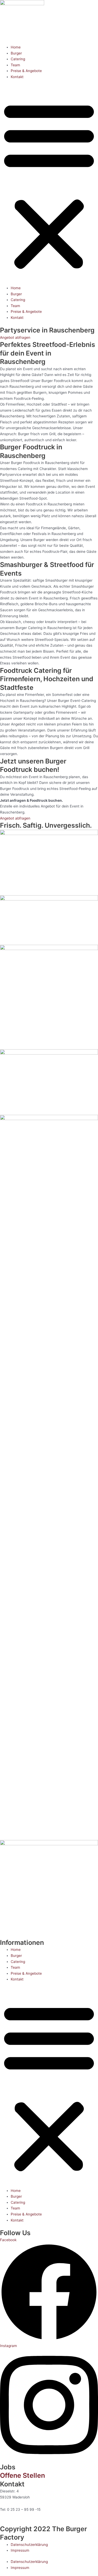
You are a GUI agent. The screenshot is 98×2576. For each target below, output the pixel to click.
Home (16, 47)
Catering (18, 59)
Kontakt (17, 77)
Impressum (20, 2550)
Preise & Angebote (26, 71)
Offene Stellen (22, 2475)
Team (15, 65)
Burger (16, 53)
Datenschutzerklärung (29, 2545)
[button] (49, 185)
